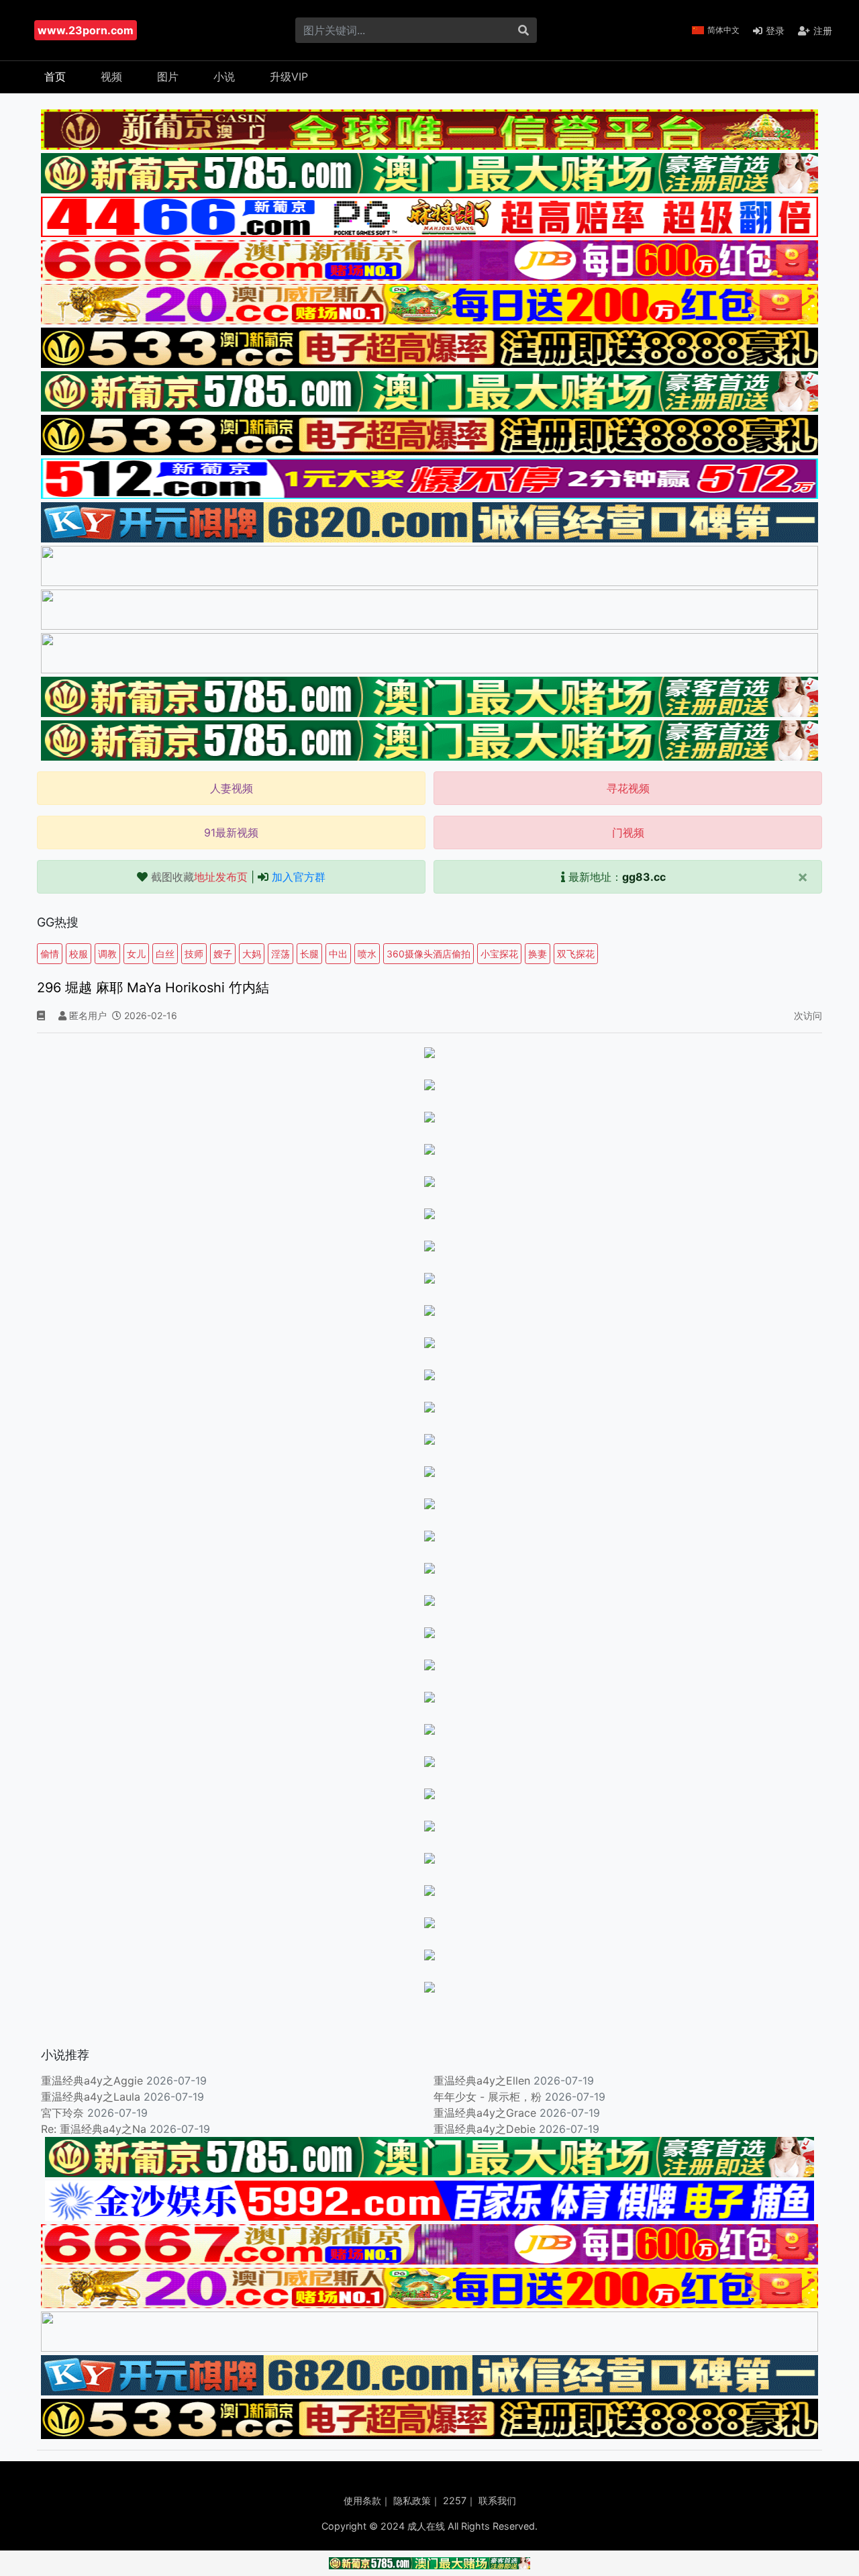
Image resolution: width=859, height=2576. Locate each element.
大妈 (252, 954)
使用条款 (362, 2500)
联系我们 (497, 2500)
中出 (338, 954)
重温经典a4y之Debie (485, 2129)
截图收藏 (199, 877)
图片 (168, 77)
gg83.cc (644, 877)
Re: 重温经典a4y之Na (94, 2129)
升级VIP (289, 77)
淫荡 (281, 954)
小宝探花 (499, 954)
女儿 (136, 954)
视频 (111, 77)
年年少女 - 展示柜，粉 (488, 2097)
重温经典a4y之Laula (92, 2097)
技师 (194, 954)
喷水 (367, 954)
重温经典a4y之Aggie (92, 2081)
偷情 (50, 954)
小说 (224, 77)
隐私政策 (412, 2500)
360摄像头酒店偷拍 (428, 954)
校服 (79, 954)
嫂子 (223, 954)
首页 (55, 77)
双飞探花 (576, 954)
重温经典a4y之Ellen (482, 2081)
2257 (455, 2500)
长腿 (309, 954)
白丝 (165, 954)
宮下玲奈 (62, 2113)
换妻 (538, 954)
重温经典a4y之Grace (485, 2113)
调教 (107, 954)
